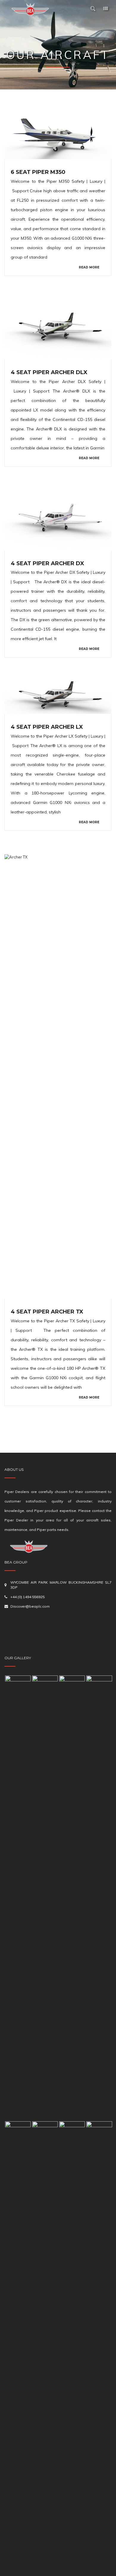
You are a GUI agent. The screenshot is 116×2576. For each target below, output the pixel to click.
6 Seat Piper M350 (38, 172)
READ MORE (89, 267)
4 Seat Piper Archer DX (47, 563)
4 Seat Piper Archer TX (47, 1312)
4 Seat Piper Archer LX (47, 727)
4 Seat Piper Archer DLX (49, 372)
